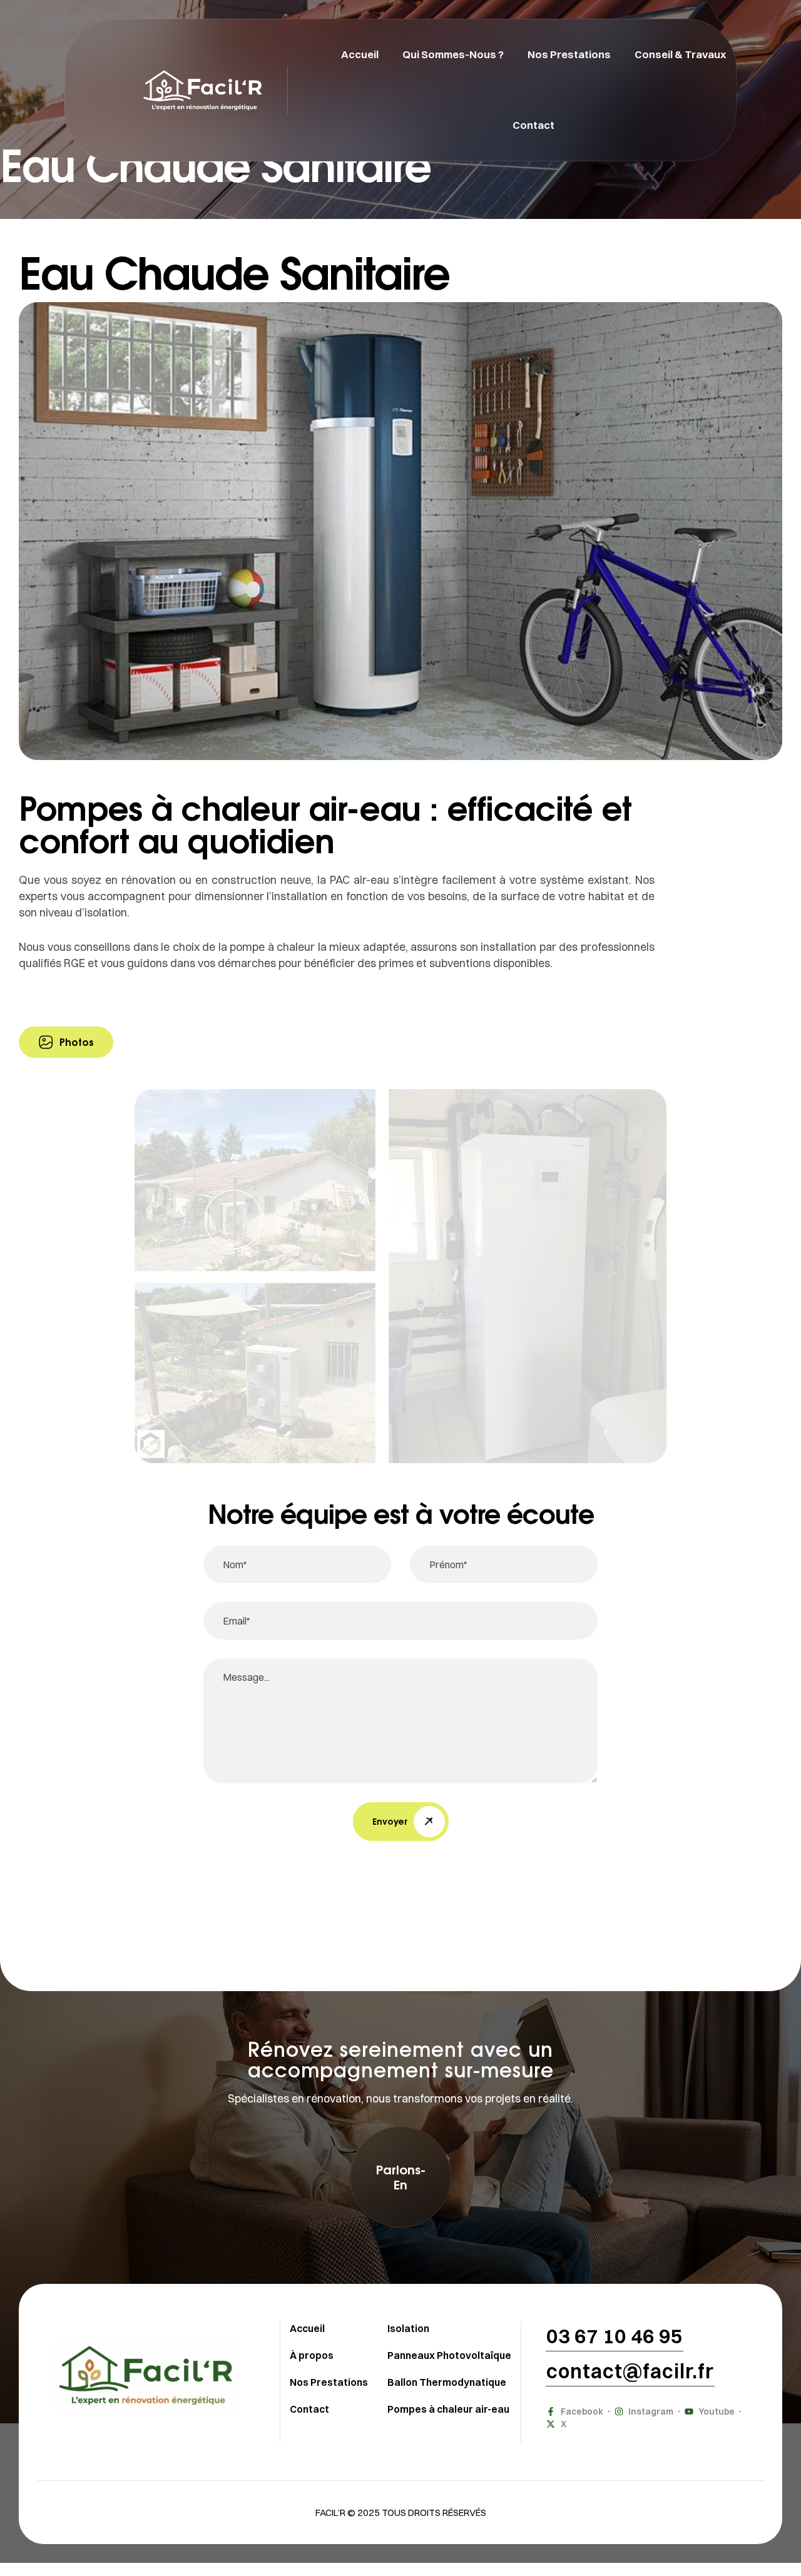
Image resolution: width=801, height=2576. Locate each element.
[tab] (66, 1042)
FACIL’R (330, 2513)
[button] (400, 2177)
